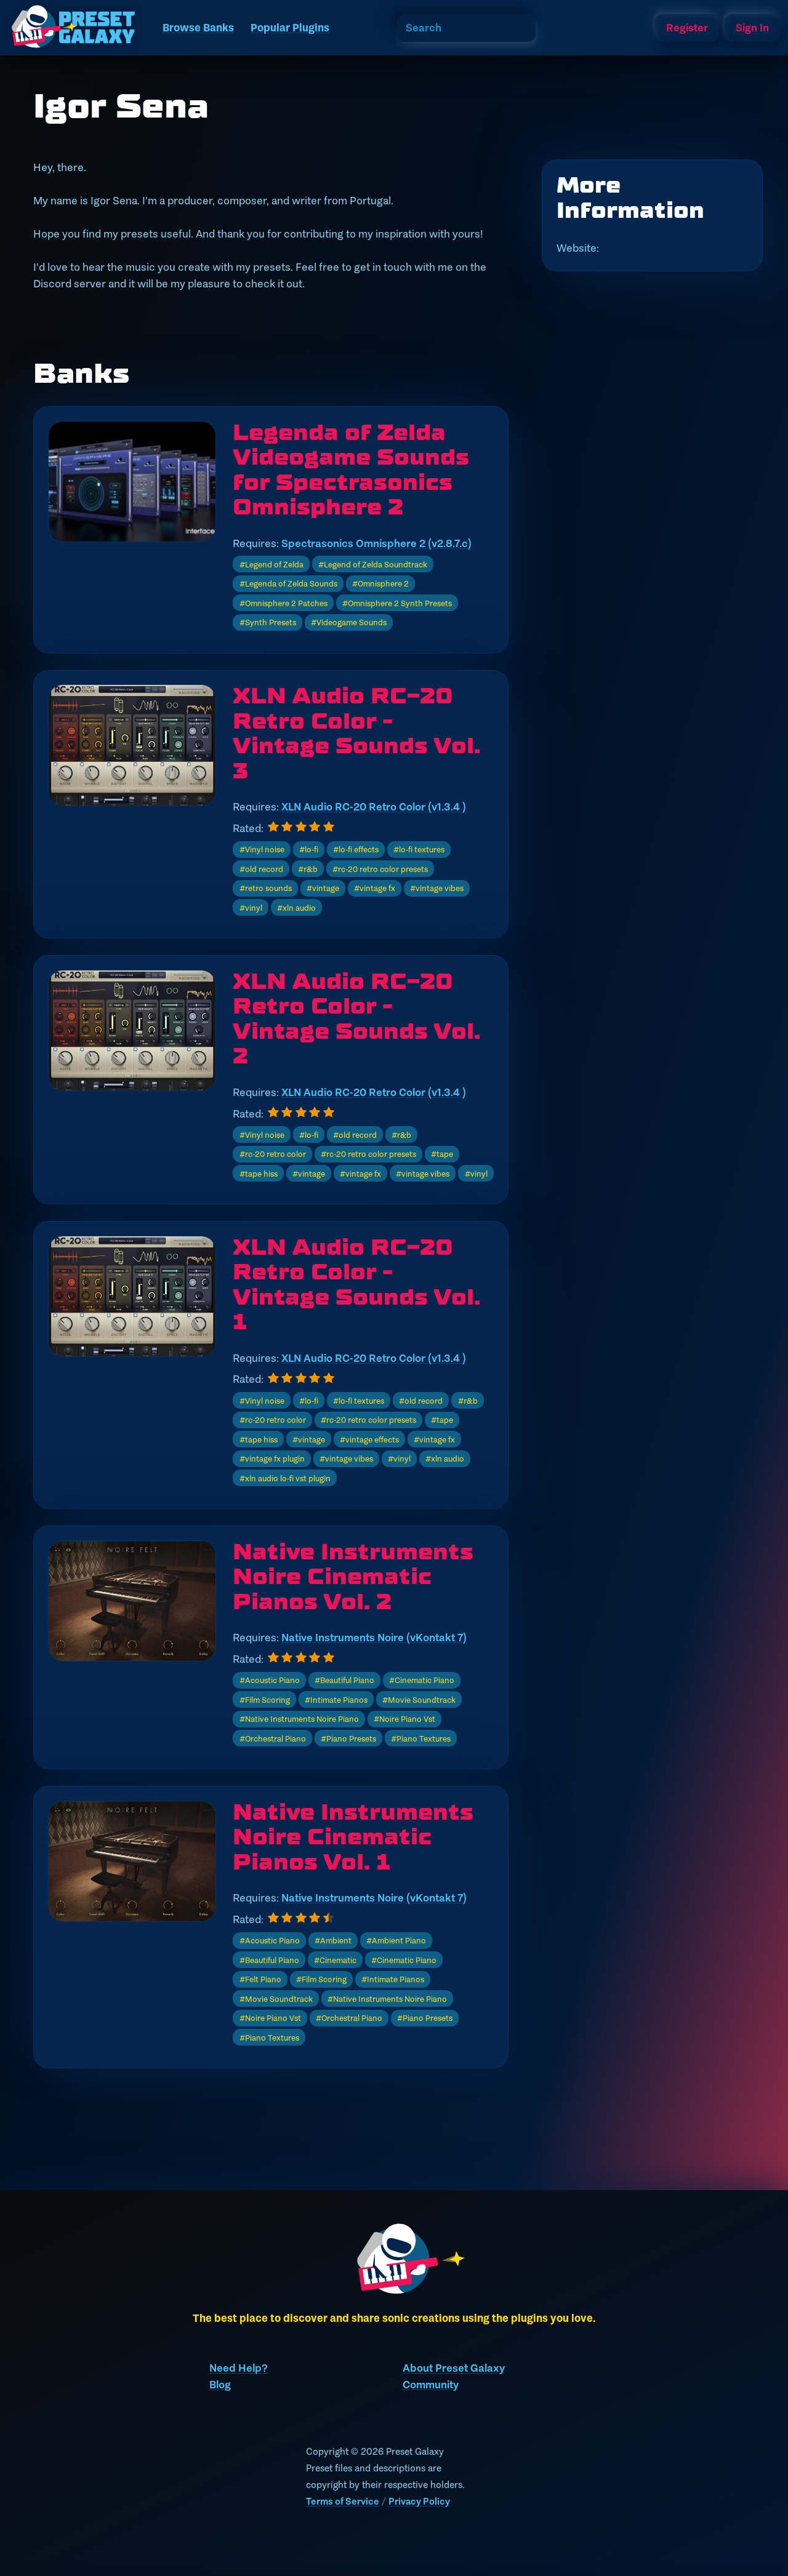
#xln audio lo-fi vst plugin (285, 1478)
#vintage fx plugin (272, 1458)
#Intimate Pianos (336, 1700)
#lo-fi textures (419, 849)
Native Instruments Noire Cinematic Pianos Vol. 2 (353, 1577)
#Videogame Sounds (349, 622)
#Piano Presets (348, 1738)
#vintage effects (369, 1439)
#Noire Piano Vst (404, 1719)
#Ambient (333, 1940)
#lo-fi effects (356, 849)
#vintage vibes (437, 888)
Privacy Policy (419, 2501)
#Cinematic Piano (422, 1680)
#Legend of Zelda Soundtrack (373, 564)
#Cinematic (335, 1960)
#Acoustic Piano (270, 1680)
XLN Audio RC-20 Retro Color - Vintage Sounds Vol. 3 (356, 734)
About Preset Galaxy (454, 2368)
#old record (261, 869)
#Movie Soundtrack (419, 1700)
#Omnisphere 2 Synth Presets (397, 603)
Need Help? (239, 2368)
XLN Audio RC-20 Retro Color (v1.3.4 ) (374, 807)
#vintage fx (375, 888)
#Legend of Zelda (271, 564)
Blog (220, 2385)
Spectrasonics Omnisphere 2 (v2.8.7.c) (376, 543)
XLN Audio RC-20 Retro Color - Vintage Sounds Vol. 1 (356, 1285)
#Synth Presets (268, 622)
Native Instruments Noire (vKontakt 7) (374, 1638)
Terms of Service (343, 2501)
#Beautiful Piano (344, 1680)
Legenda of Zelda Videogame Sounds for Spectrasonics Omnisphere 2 (351, 470)
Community (431, 2385)
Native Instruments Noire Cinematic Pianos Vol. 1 (353, 1838)
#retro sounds (266, 888)
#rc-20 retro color (273, 1154)
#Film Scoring (265, 1700)
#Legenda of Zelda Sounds (288, 583)
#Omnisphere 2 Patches (283, 603)
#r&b (308, 869)
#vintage (323, 888)
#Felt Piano (260, 1979)
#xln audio (296, 908)
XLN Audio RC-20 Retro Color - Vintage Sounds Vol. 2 (356, 1019)
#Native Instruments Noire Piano (299, 1719)
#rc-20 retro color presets (380, 869)
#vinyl (251, 908)
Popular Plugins (290, 28)
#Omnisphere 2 (380, 583)
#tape (442, 1154)
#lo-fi (309, 849)
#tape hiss (259, 1174)
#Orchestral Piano (273, 1738)
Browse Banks (198, 28)
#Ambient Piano (396, 1940)
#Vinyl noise (262, 849)
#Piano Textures (421, 1738)
